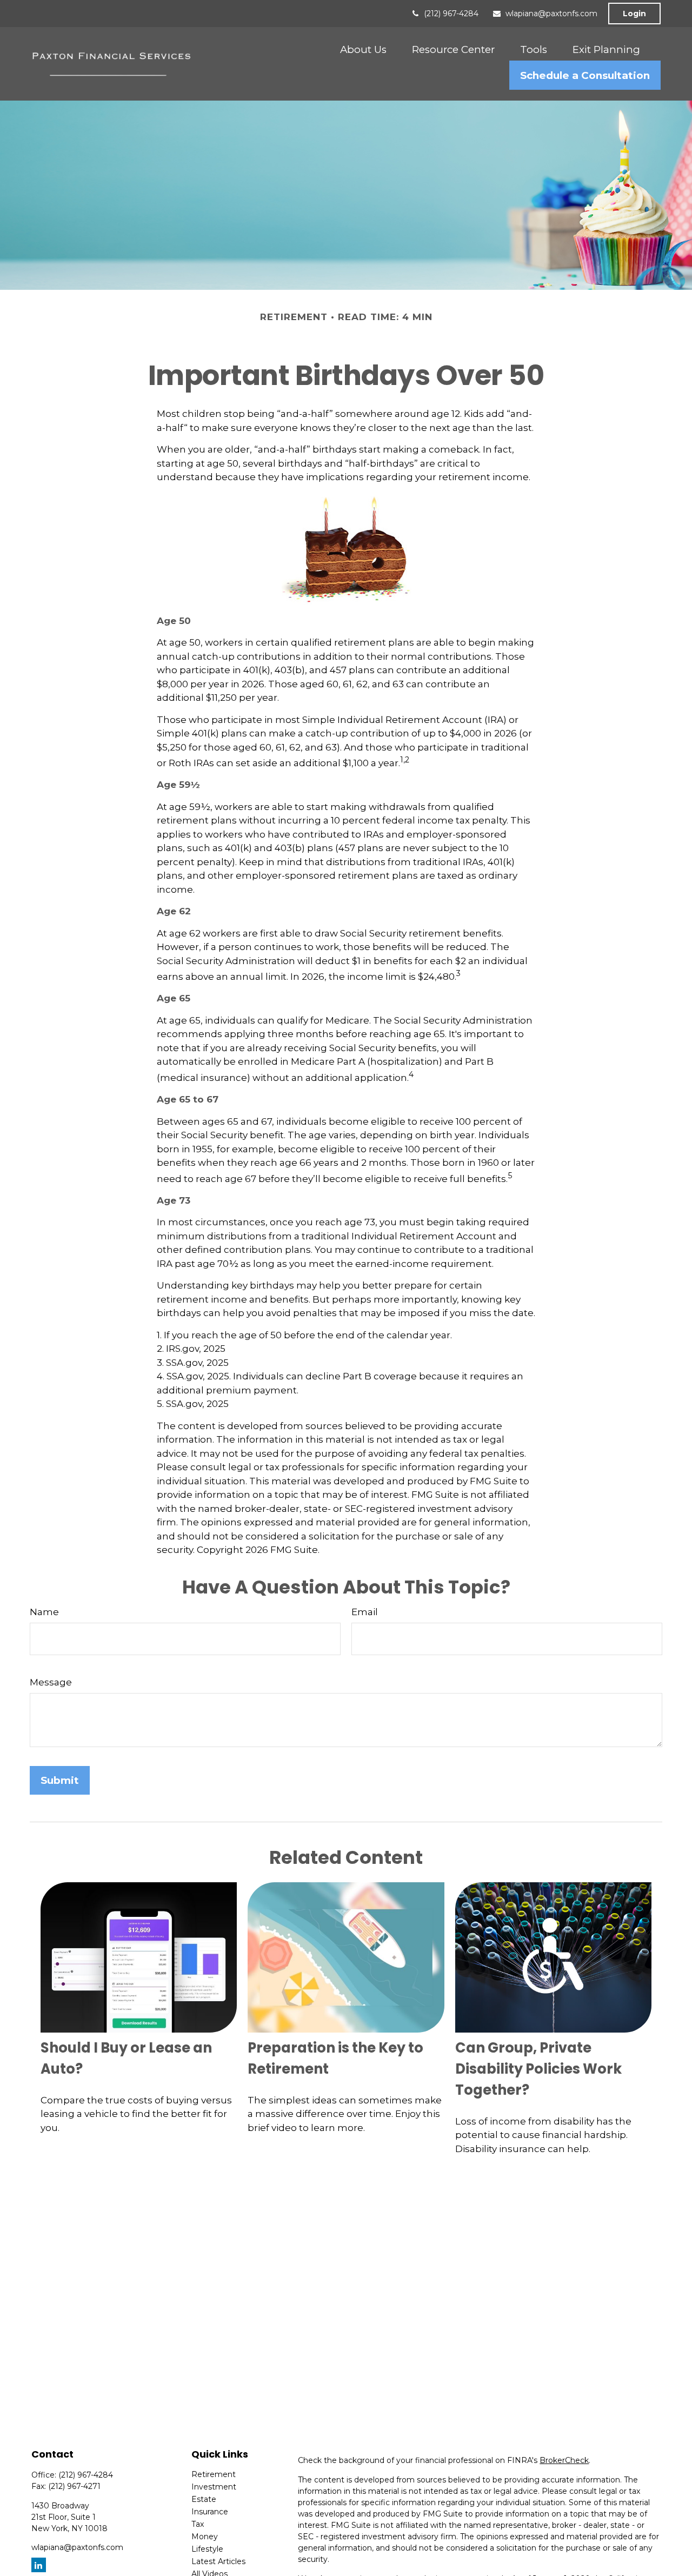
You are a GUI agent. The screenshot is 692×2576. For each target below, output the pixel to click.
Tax (198, 2524)
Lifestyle (207, 2549)
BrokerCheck (564, 2460)
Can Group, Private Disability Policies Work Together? (538, 2069)
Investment (214, 2487)
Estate (204, 2499)
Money (205, 2537)
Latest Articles (218, 2561)
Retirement (214, 2474)
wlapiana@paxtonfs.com (551, 14)
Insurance (210, 2512)
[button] (363, 49)
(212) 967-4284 (451, 14)
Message (51, 1682)
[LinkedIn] (39, 2565)
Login (634, 14)
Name (44, 1612)
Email (365, 1612)
